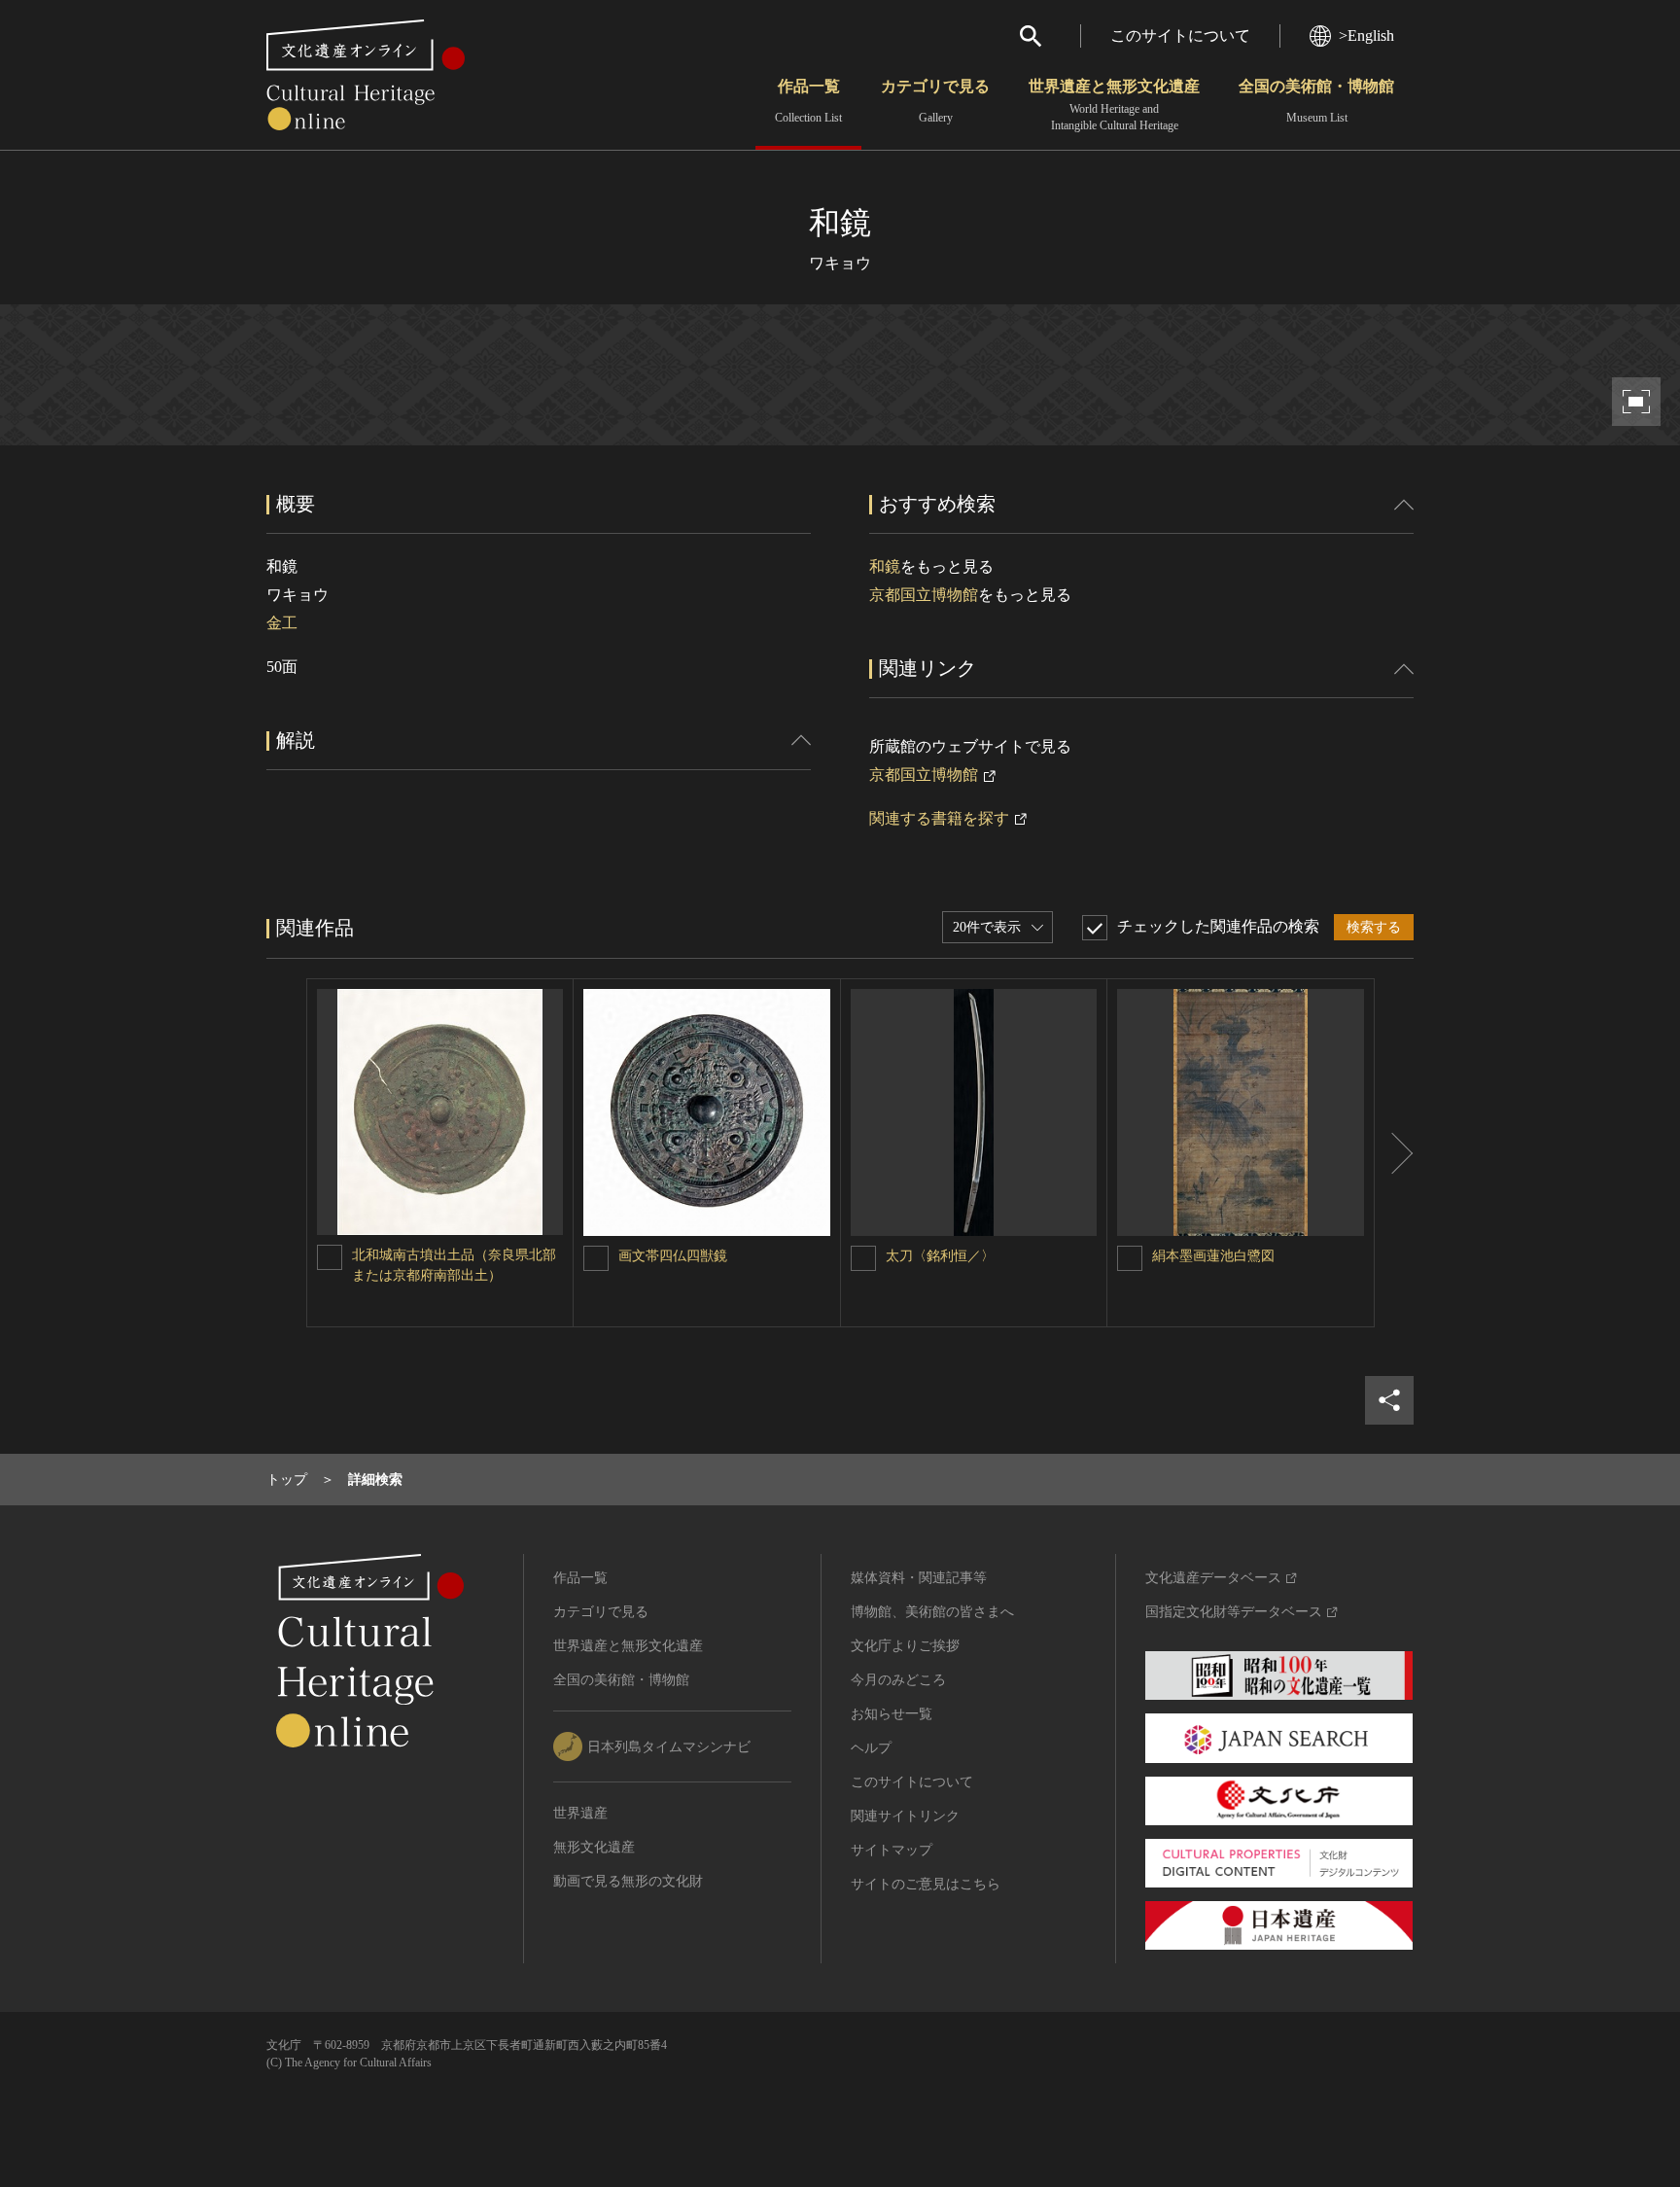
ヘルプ (871, 1748)
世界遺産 (580, 1813)
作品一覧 (808, 101)
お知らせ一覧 (892, 1714)
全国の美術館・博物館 (1316, 101)
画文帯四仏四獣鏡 (673, 1256)
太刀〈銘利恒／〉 (940, 1256)
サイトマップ (892, 1850)
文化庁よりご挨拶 (905, 1646)
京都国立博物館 (924, 595)
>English (1366, 35)
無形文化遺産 (594, 1847)
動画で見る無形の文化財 (628, 1881)
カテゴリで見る (935, 101)
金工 (282, 623)
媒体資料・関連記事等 (919, 1578)
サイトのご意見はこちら (926, 1884)
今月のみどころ (898, 1680)
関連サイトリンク (905, 1816)
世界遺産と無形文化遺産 (1114, 105)
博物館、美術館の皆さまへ (932, 1612)
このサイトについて (1180, 35)
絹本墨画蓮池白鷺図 (1213, 1256)
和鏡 (885, 566)
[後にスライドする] (1394, 1153)
